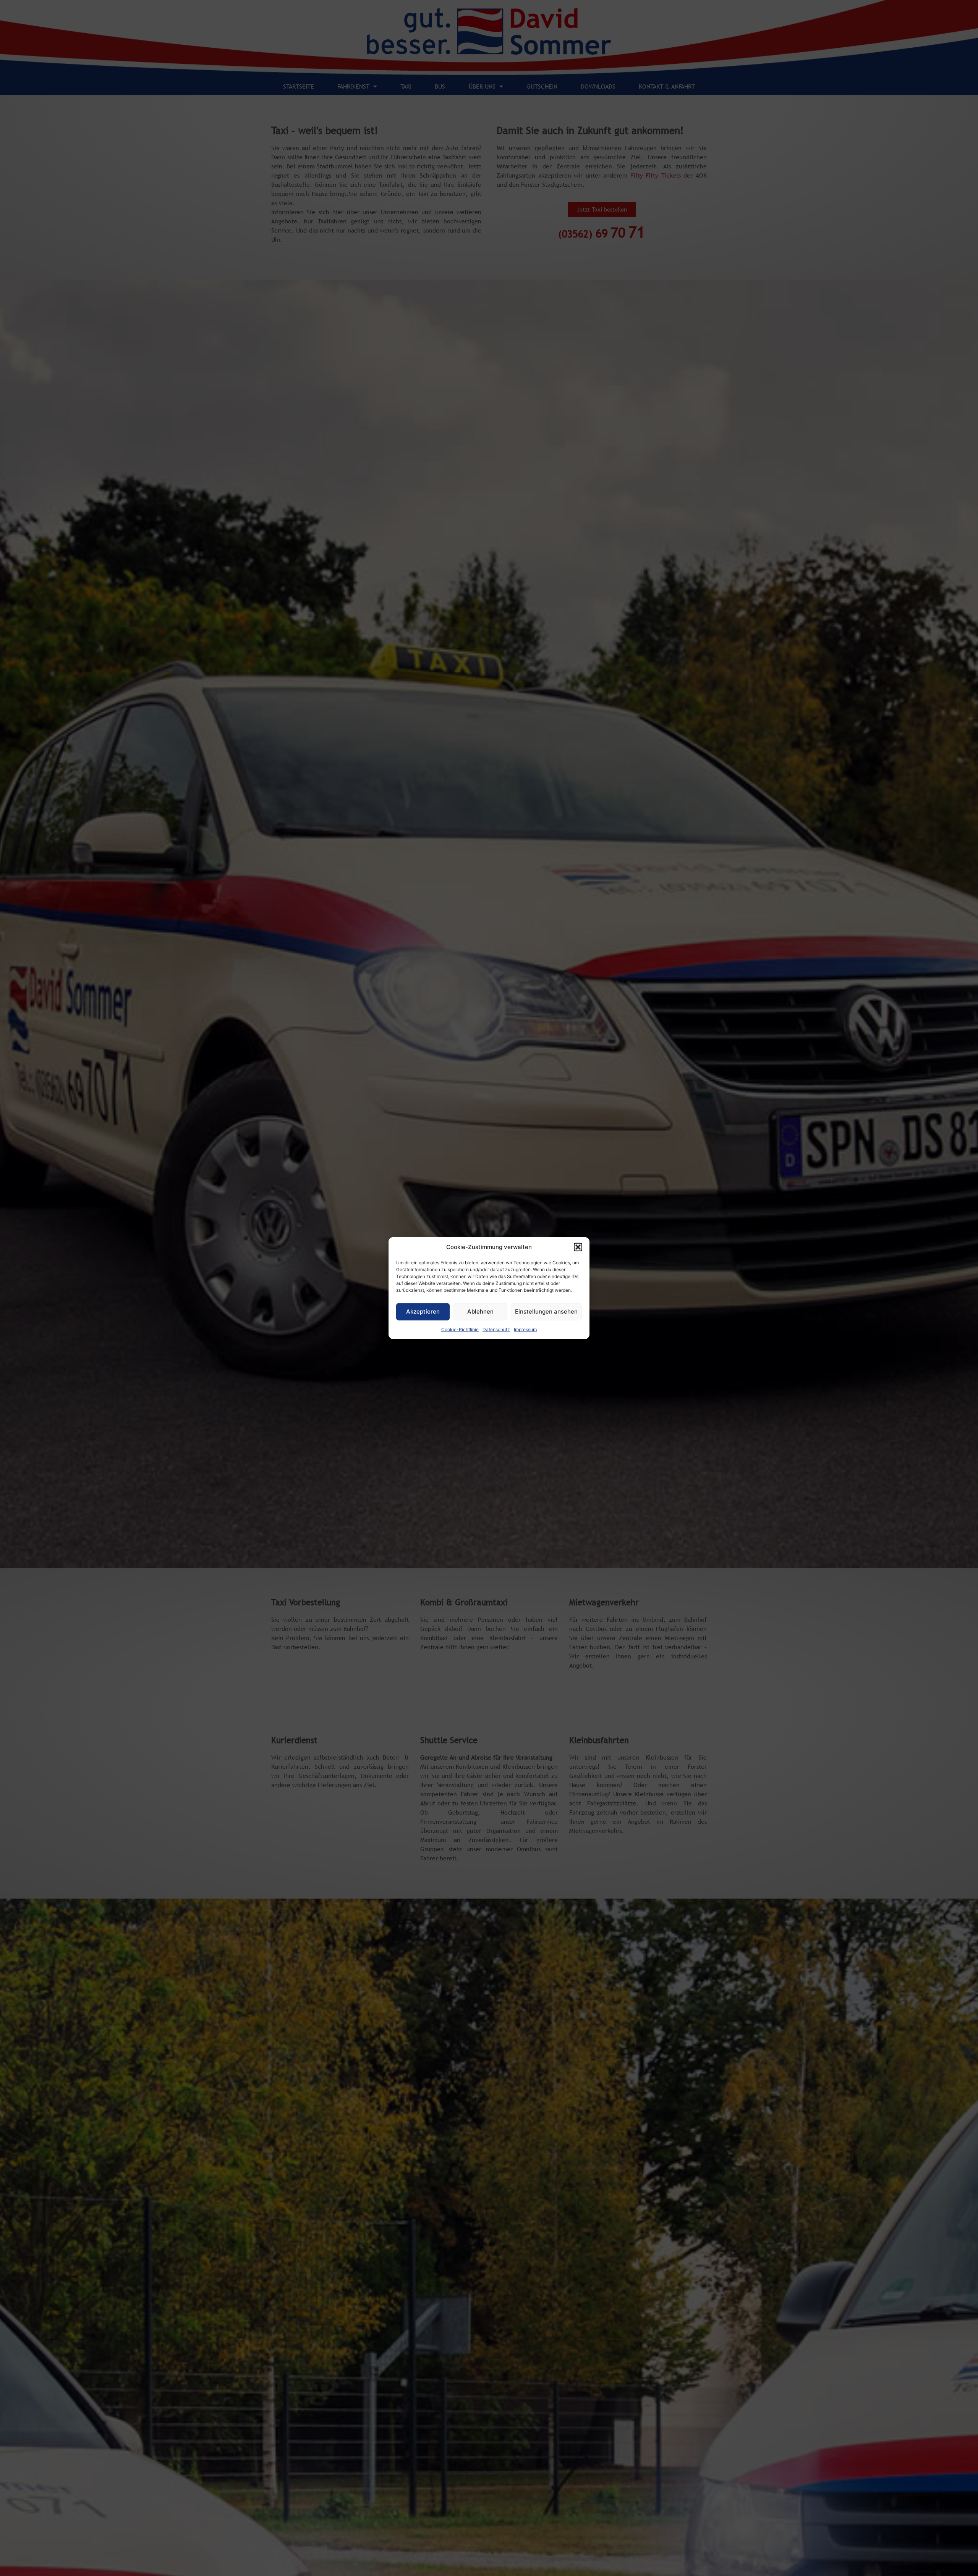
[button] (578, 1247)
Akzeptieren (423, 1311)
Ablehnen (480, 1311)
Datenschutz (496, 1329)
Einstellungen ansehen (546, 1311)
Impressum (525, 1329)
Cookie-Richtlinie (460, 1329)
